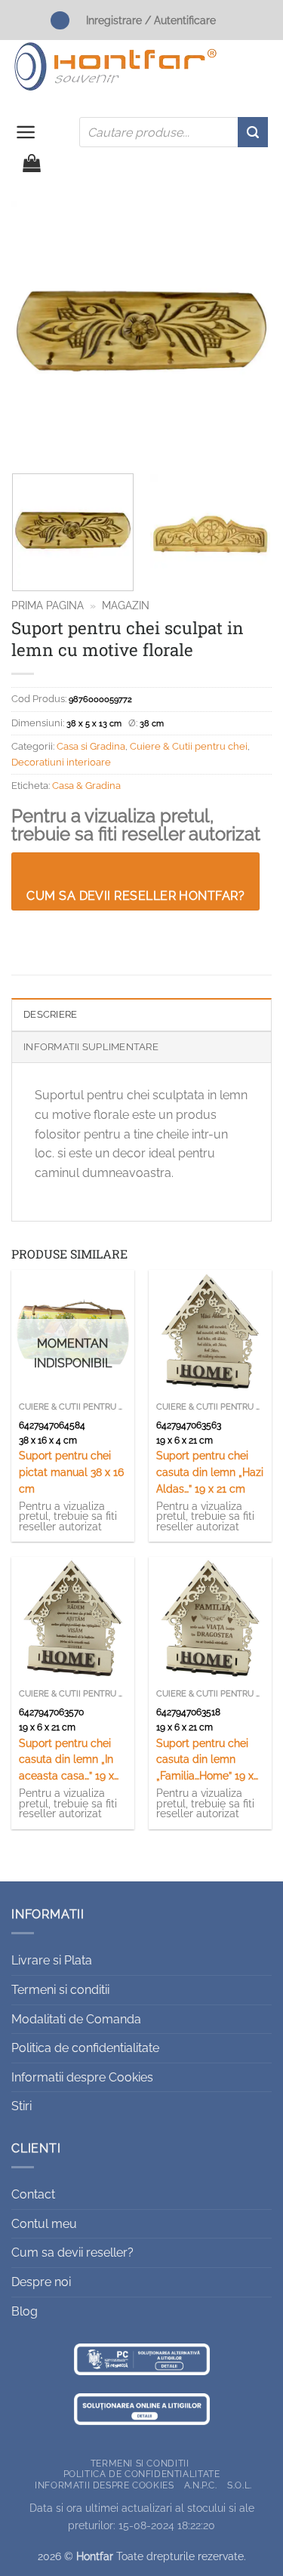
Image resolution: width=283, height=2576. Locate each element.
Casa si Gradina (91, 746)
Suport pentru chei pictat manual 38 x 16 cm (71, 1472)
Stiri (22, 2106)
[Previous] (35, 331)
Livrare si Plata (52, 1960)
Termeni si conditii (60, 1990)
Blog (25, 2311)
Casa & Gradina (86, 786)
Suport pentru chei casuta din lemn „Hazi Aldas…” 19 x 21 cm (210, 1472)
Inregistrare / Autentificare (151, 20)
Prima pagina (48, 605)
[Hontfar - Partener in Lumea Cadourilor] (115, 66)
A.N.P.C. (201, 2485)
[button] (26, 132)
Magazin (126, 605)
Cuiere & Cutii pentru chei (189, 746)
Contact (33, 2194)
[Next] (248, 331)
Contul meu (44, 2224)
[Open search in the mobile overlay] (174, 132)
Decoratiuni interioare (61, 762)
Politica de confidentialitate (85, 2048)
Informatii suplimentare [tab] (91, 1047)
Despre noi (41, 2282)
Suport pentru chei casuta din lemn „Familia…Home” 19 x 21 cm (205, 1761)
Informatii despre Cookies (82, 2077)
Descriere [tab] (50, 1014)
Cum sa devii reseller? (72, 2252)
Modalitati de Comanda (76, 2019)
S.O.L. (240, 2485)
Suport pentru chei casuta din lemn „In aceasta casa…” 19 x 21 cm (66, 1761)
